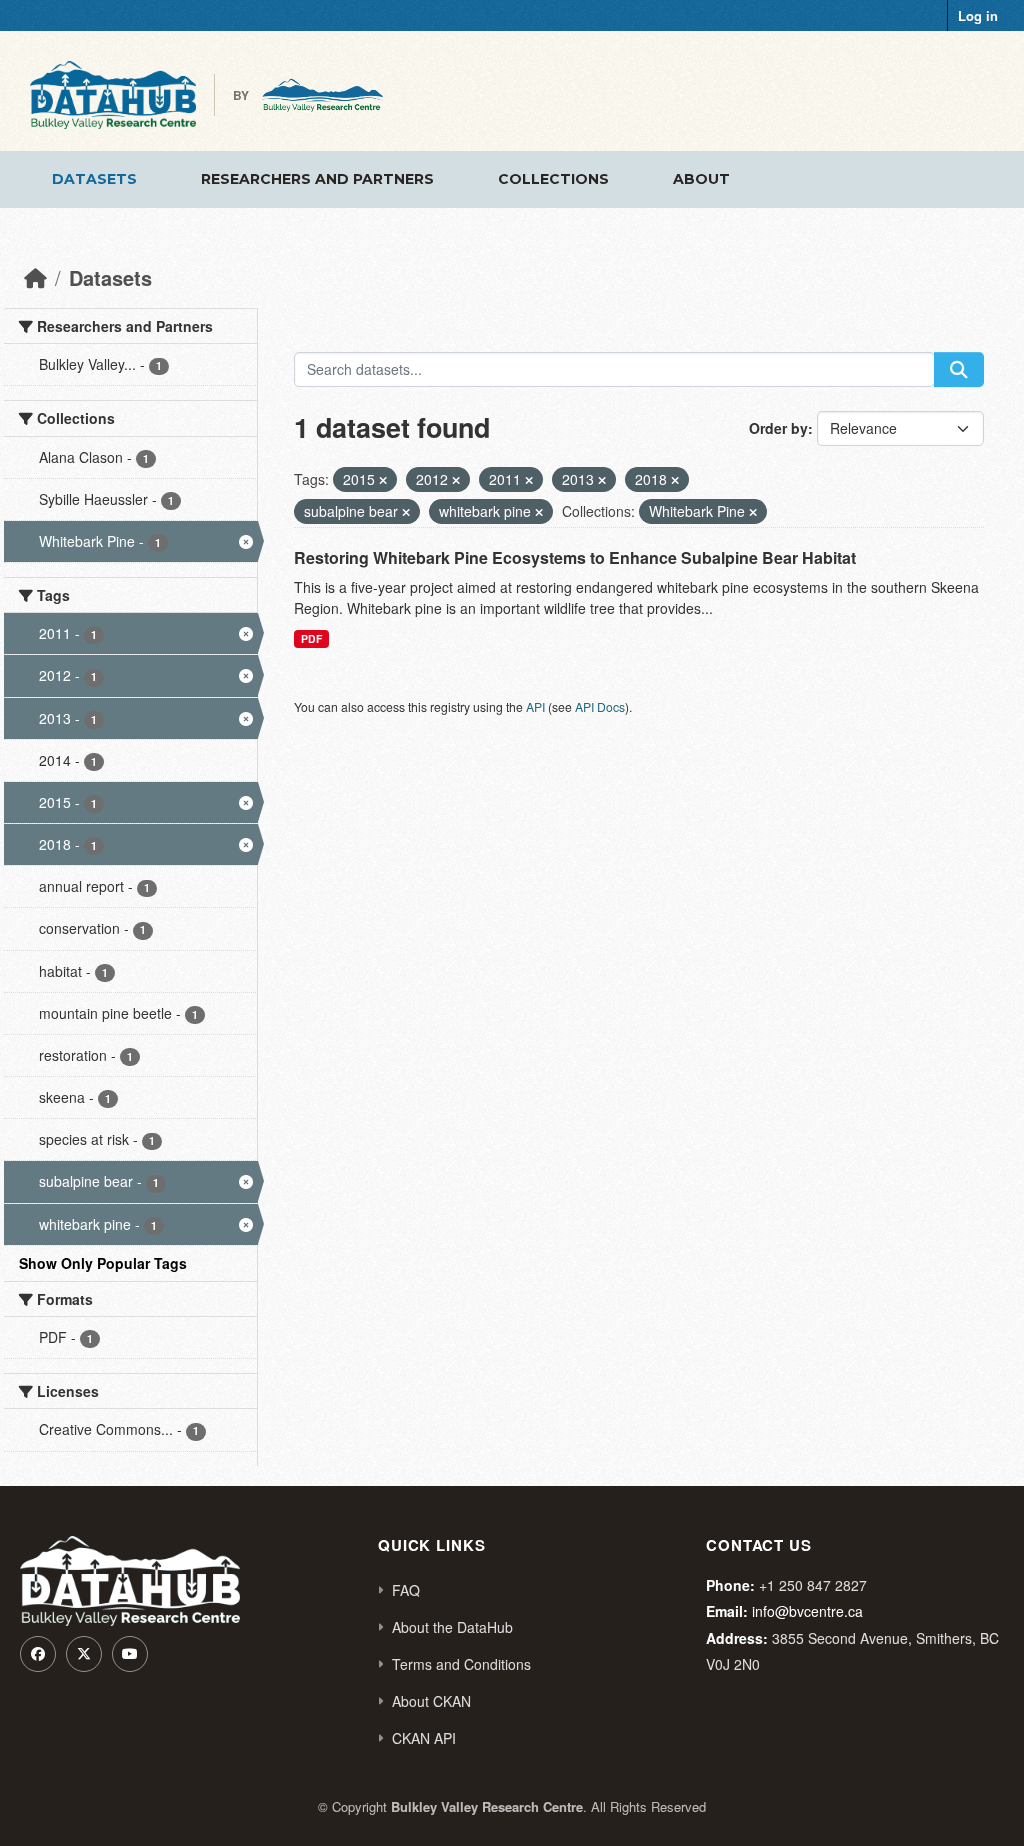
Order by (778, 428)
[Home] (35, 277)
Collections (553, 179)
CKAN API (424, 1738)
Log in (978, 15)
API (535, 706)
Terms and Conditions (461, 1664)
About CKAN (431, 1701)
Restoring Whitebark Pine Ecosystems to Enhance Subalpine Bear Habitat (575, 557)
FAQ (406, 1590)
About (701, 179)
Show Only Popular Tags (103, 1263)
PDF (311, 638)
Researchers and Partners (317, 179)
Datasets (94, 179)
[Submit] (959, 369)
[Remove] (383, 480)
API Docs (600, 706)
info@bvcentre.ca (807, 1611)
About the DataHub (452, 1627)
